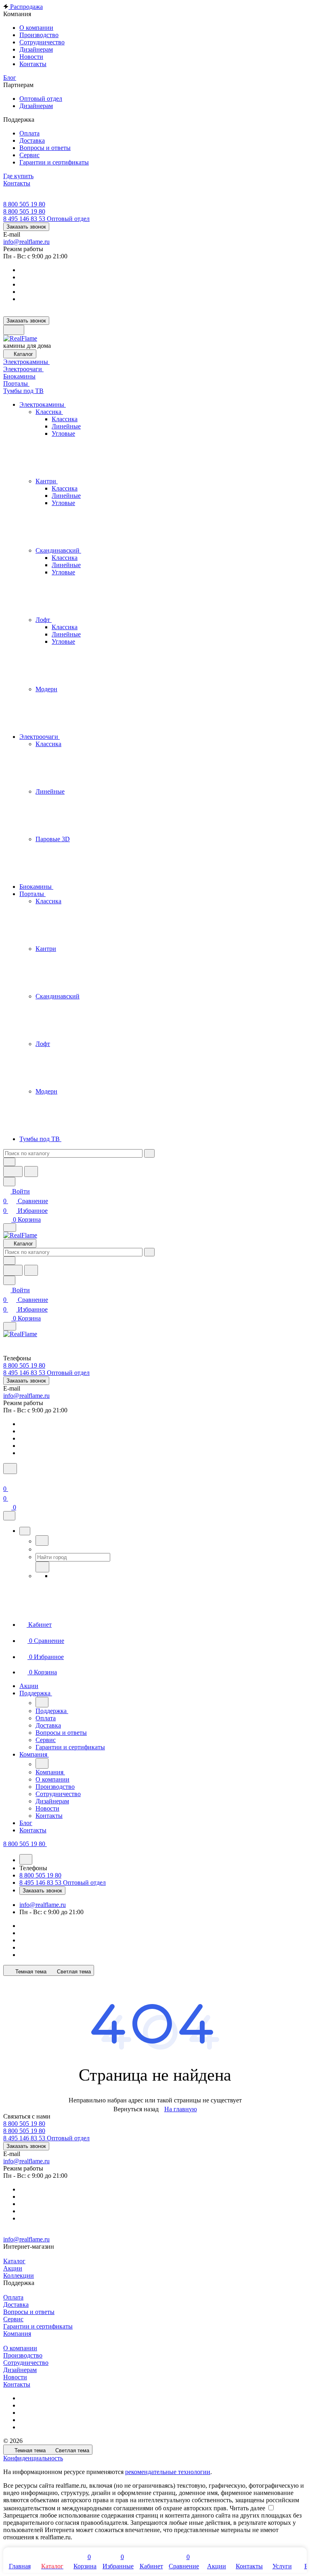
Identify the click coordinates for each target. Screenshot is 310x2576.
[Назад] (42, 1541)
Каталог (14, 2261)
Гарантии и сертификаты (38, 2326)
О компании (20, 2348)
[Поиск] (10, 1469)
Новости (15, 2377)
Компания (17, 2334)
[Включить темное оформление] (14, 330)
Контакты (17, 2384)
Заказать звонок (26, 227)
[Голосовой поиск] (13, 1172)
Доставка (16, 2305)
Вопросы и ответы (29, 2312)
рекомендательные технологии (168, 2472)
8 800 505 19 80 (24, 204)
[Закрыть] (9, 1516)
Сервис (13, 2319)
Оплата (13, 2297)
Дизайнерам (20, 2370)
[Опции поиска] (9, 1162)
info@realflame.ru (26, 242)
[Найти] (31, 1172)
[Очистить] (149, 1153)
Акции (13, 2268)
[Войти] (7, 1479)
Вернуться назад (136, 2109)
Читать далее (247, 2508)
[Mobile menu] (10, 1326)
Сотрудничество (26, 2363)
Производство (23, 2355)
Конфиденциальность (33, 2458)
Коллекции (19, 2276)
